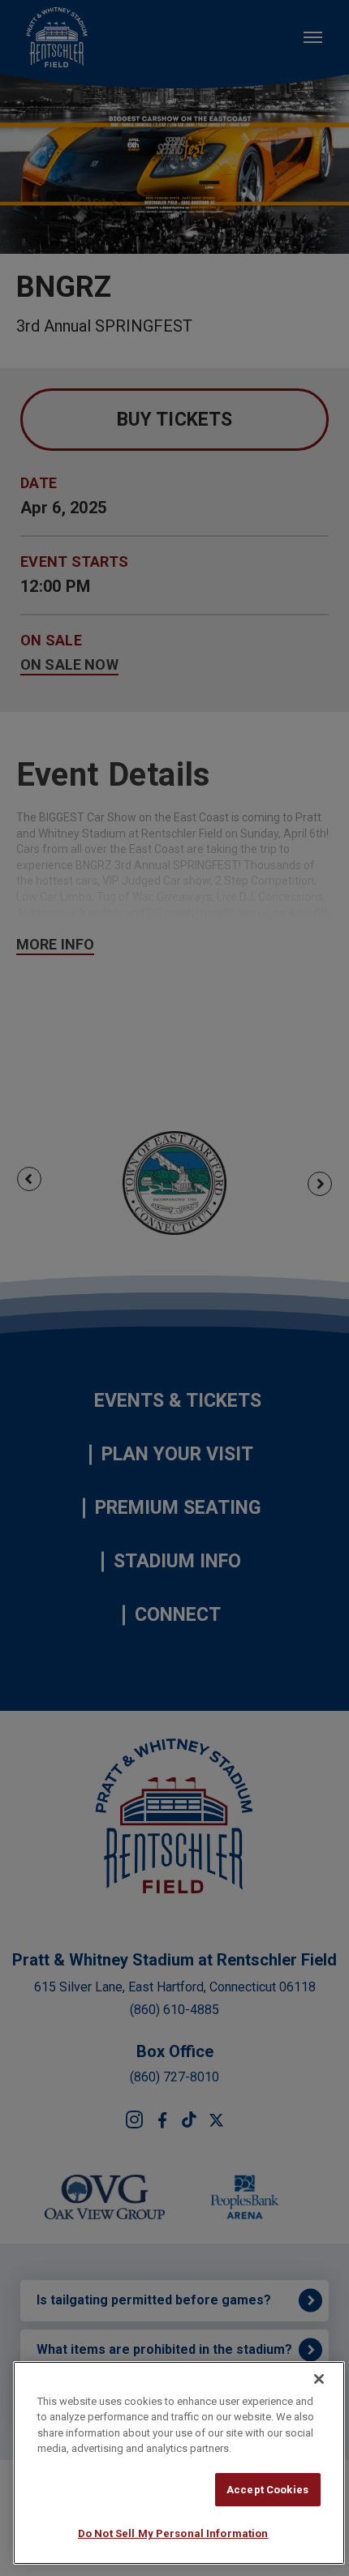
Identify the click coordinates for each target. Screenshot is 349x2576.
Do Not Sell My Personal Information (173, 2533)
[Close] (319, 2379)
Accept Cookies (267, 2490)
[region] (179, 2463)
